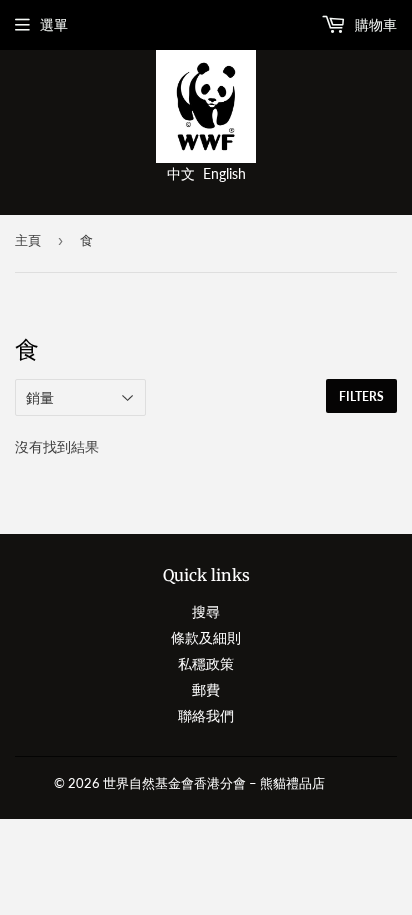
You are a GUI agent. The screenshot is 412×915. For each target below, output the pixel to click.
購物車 (374, 24)
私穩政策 (206, 663)
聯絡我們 (206, 715)
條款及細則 (206, 637)
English (224, 173)
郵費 (206, 689)
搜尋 (206, 611)
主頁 (28, 240)
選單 (54, 24)
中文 (181, 173)
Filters (361, 396)
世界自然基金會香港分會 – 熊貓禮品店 (214, 783)
